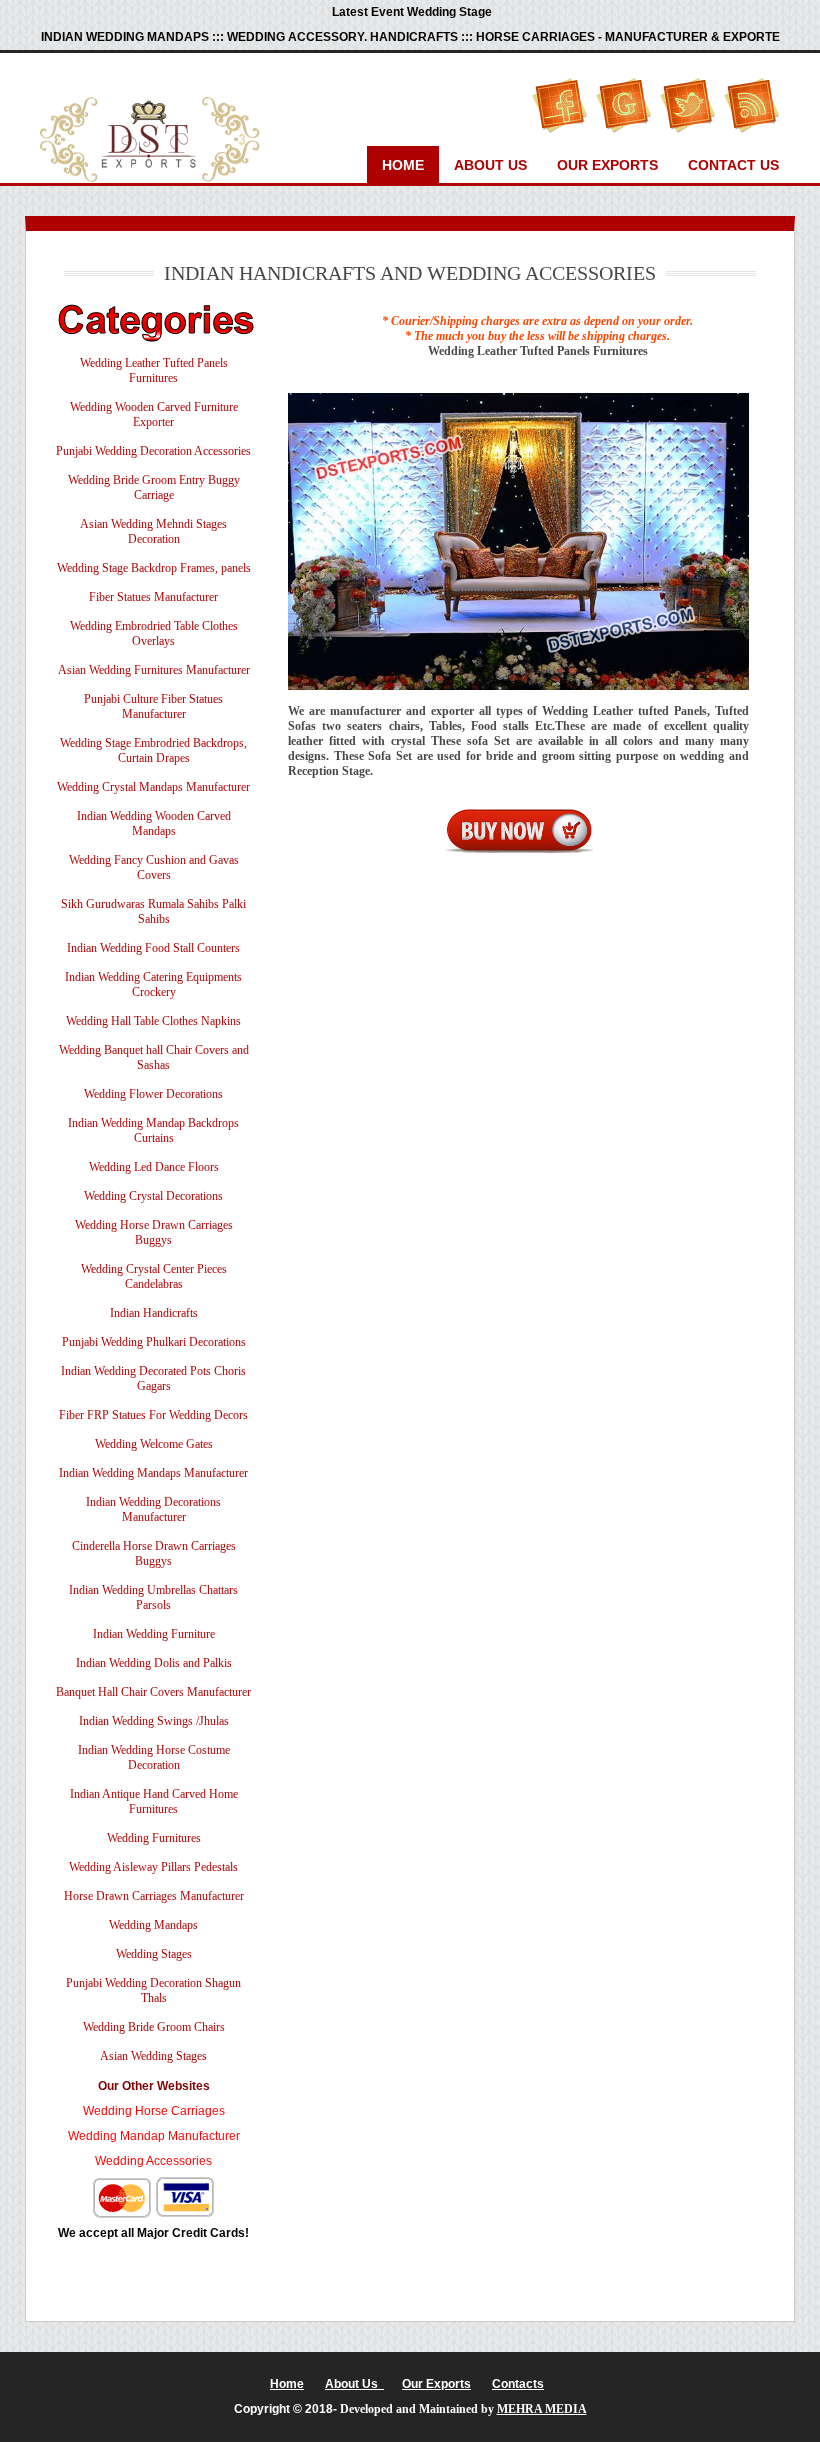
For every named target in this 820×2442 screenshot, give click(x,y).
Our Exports (607, 165)
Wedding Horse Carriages (154, 2111)
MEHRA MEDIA (542, 2409)
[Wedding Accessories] (153, 2145)
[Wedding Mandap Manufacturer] (154, 2120)
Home (403, 165)
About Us (490, 165)
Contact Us (733, 165)
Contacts (518, 2384)
